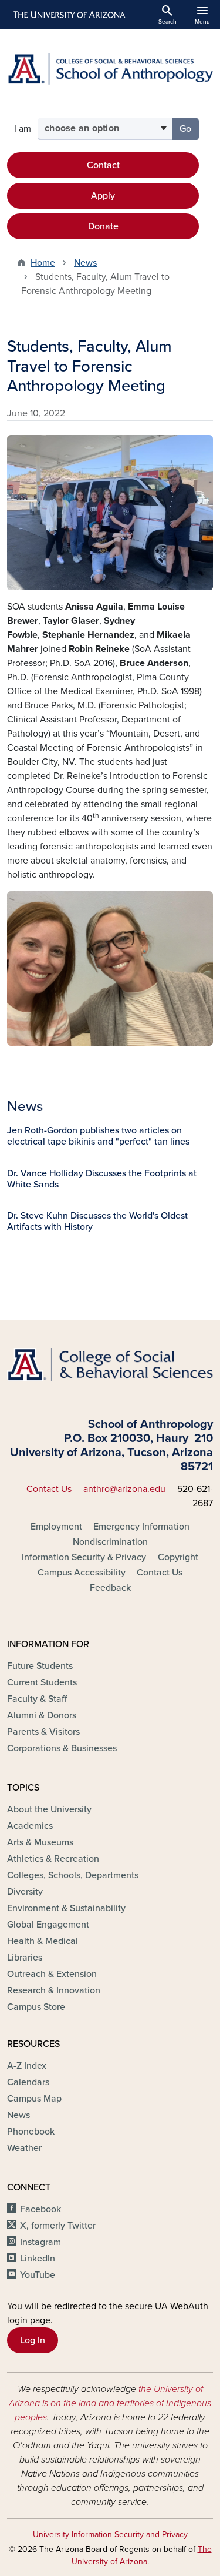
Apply (103, 196)
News (85, 263)
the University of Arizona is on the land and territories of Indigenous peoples (110, 2403)
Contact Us (49, 1489)
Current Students (42, 1682)
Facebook (40, 2209)
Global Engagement (48, 1925)
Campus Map (34, 2099)
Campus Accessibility (82, 1573)
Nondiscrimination (110, 1542)
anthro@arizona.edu (124, 1489)
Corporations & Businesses (62, 1748)
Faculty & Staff (37, 1699)
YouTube (38, 2275)
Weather (24, 2148)
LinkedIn (38, 2259)
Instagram (40, 2242)
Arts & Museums (40, 1842)
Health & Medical (43, 1941)
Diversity (25, 1892)
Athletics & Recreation (53, 1859)
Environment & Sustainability (66, 1908)
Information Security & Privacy (84, 1557)
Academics (30, 1826)
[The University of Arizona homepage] (68, 15)
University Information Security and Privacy (110, 2535)
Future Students (40, 1666)
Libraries (25, 1958)
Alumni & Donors (42, 1715)
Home (43, 263)
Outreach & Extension (52, 1974)
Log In (33, 2340)
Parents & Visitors (43, 1732)
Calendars (28, 2082)
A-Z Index (27, 2066)
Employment (56, 1527)
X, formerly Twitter (58, 2226)
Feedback (110, 1588)
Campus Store (36, 2007)
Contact (103, 165)
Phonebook (31, 2132)
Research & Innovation (54, 1990)
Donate (103, 226)
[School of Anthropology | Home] (110, 69)
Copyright (178, 1557)
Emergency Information (141, 1527)
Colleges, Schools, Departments (73, 1875)
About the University (49, 1809)
